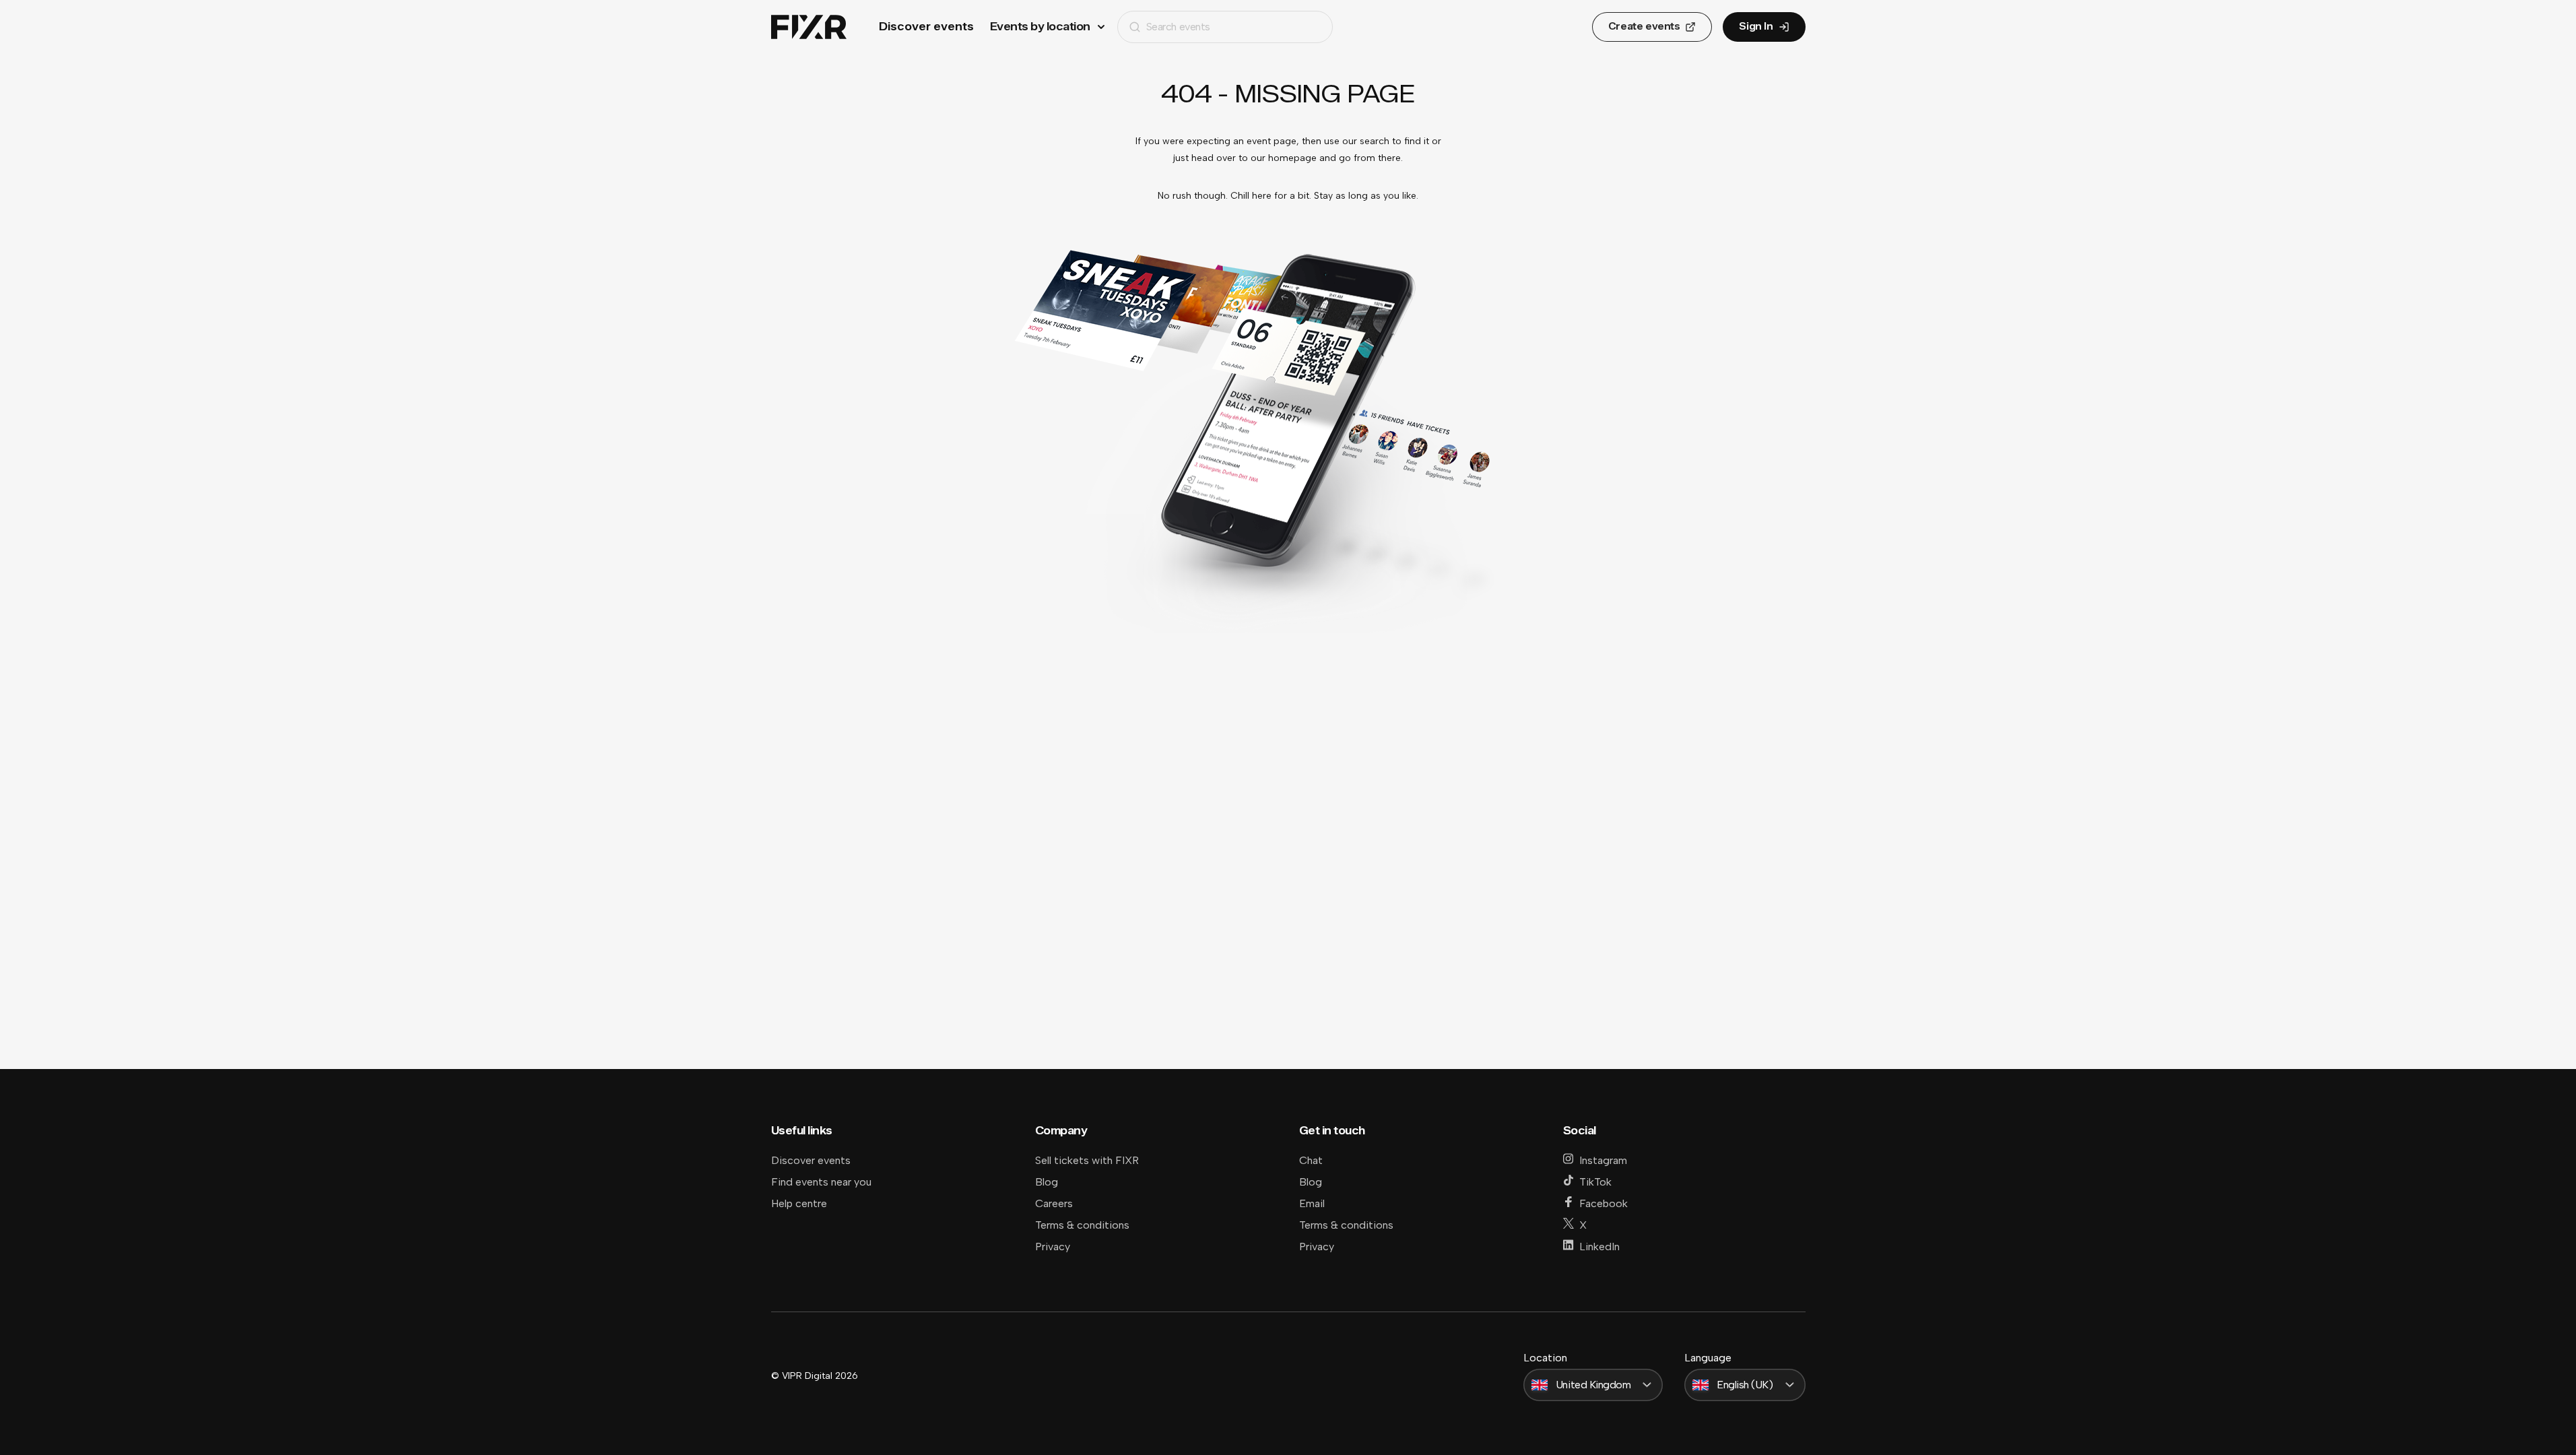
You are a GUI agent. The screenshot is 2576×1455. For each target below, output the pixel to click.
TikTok (1595, 1182)
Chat (1311, 1160)
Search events (1178, 27)
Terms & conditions (1082, 1225)
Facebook (1604, 1203)
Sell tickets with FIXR (1087, 1160)
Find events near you (821, 1182)
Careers (1054, 1203)
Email (1312, 1203)
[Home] (809, 27)
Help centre (799, 1203)
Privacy (1053, 1247)
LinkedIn (1599, 1247)
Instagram (1603, 1160)
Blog (1047, 1182)
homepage (1292, 158)
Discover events (926, 27)
